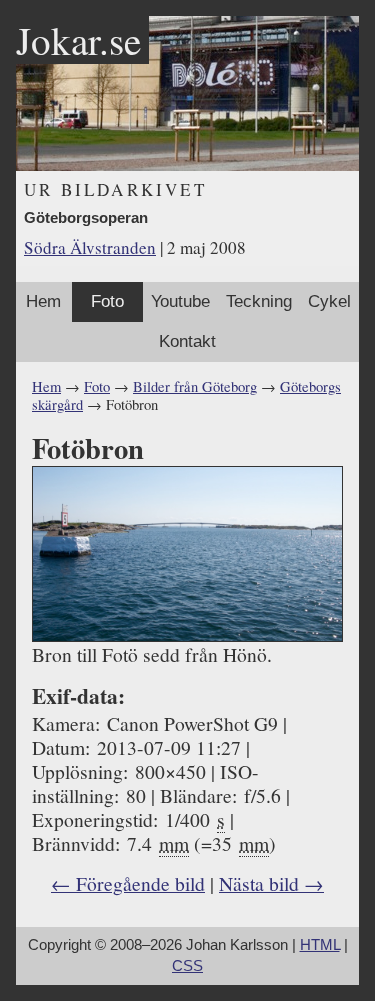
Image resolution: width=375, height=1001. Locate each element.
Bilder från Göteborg (195, 386)
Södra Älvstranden (90, 247)
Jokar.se (78, 40)
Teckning (259, 301)
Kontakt (187, 341)
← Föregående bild (128, 883)
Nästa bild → (271, 883)
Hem (43, 301)
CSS (187, 966)
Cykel (329, 301)
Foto (107, 301)
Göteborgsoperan (86, 218)
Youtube (180, 301)
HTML (320, 945)
